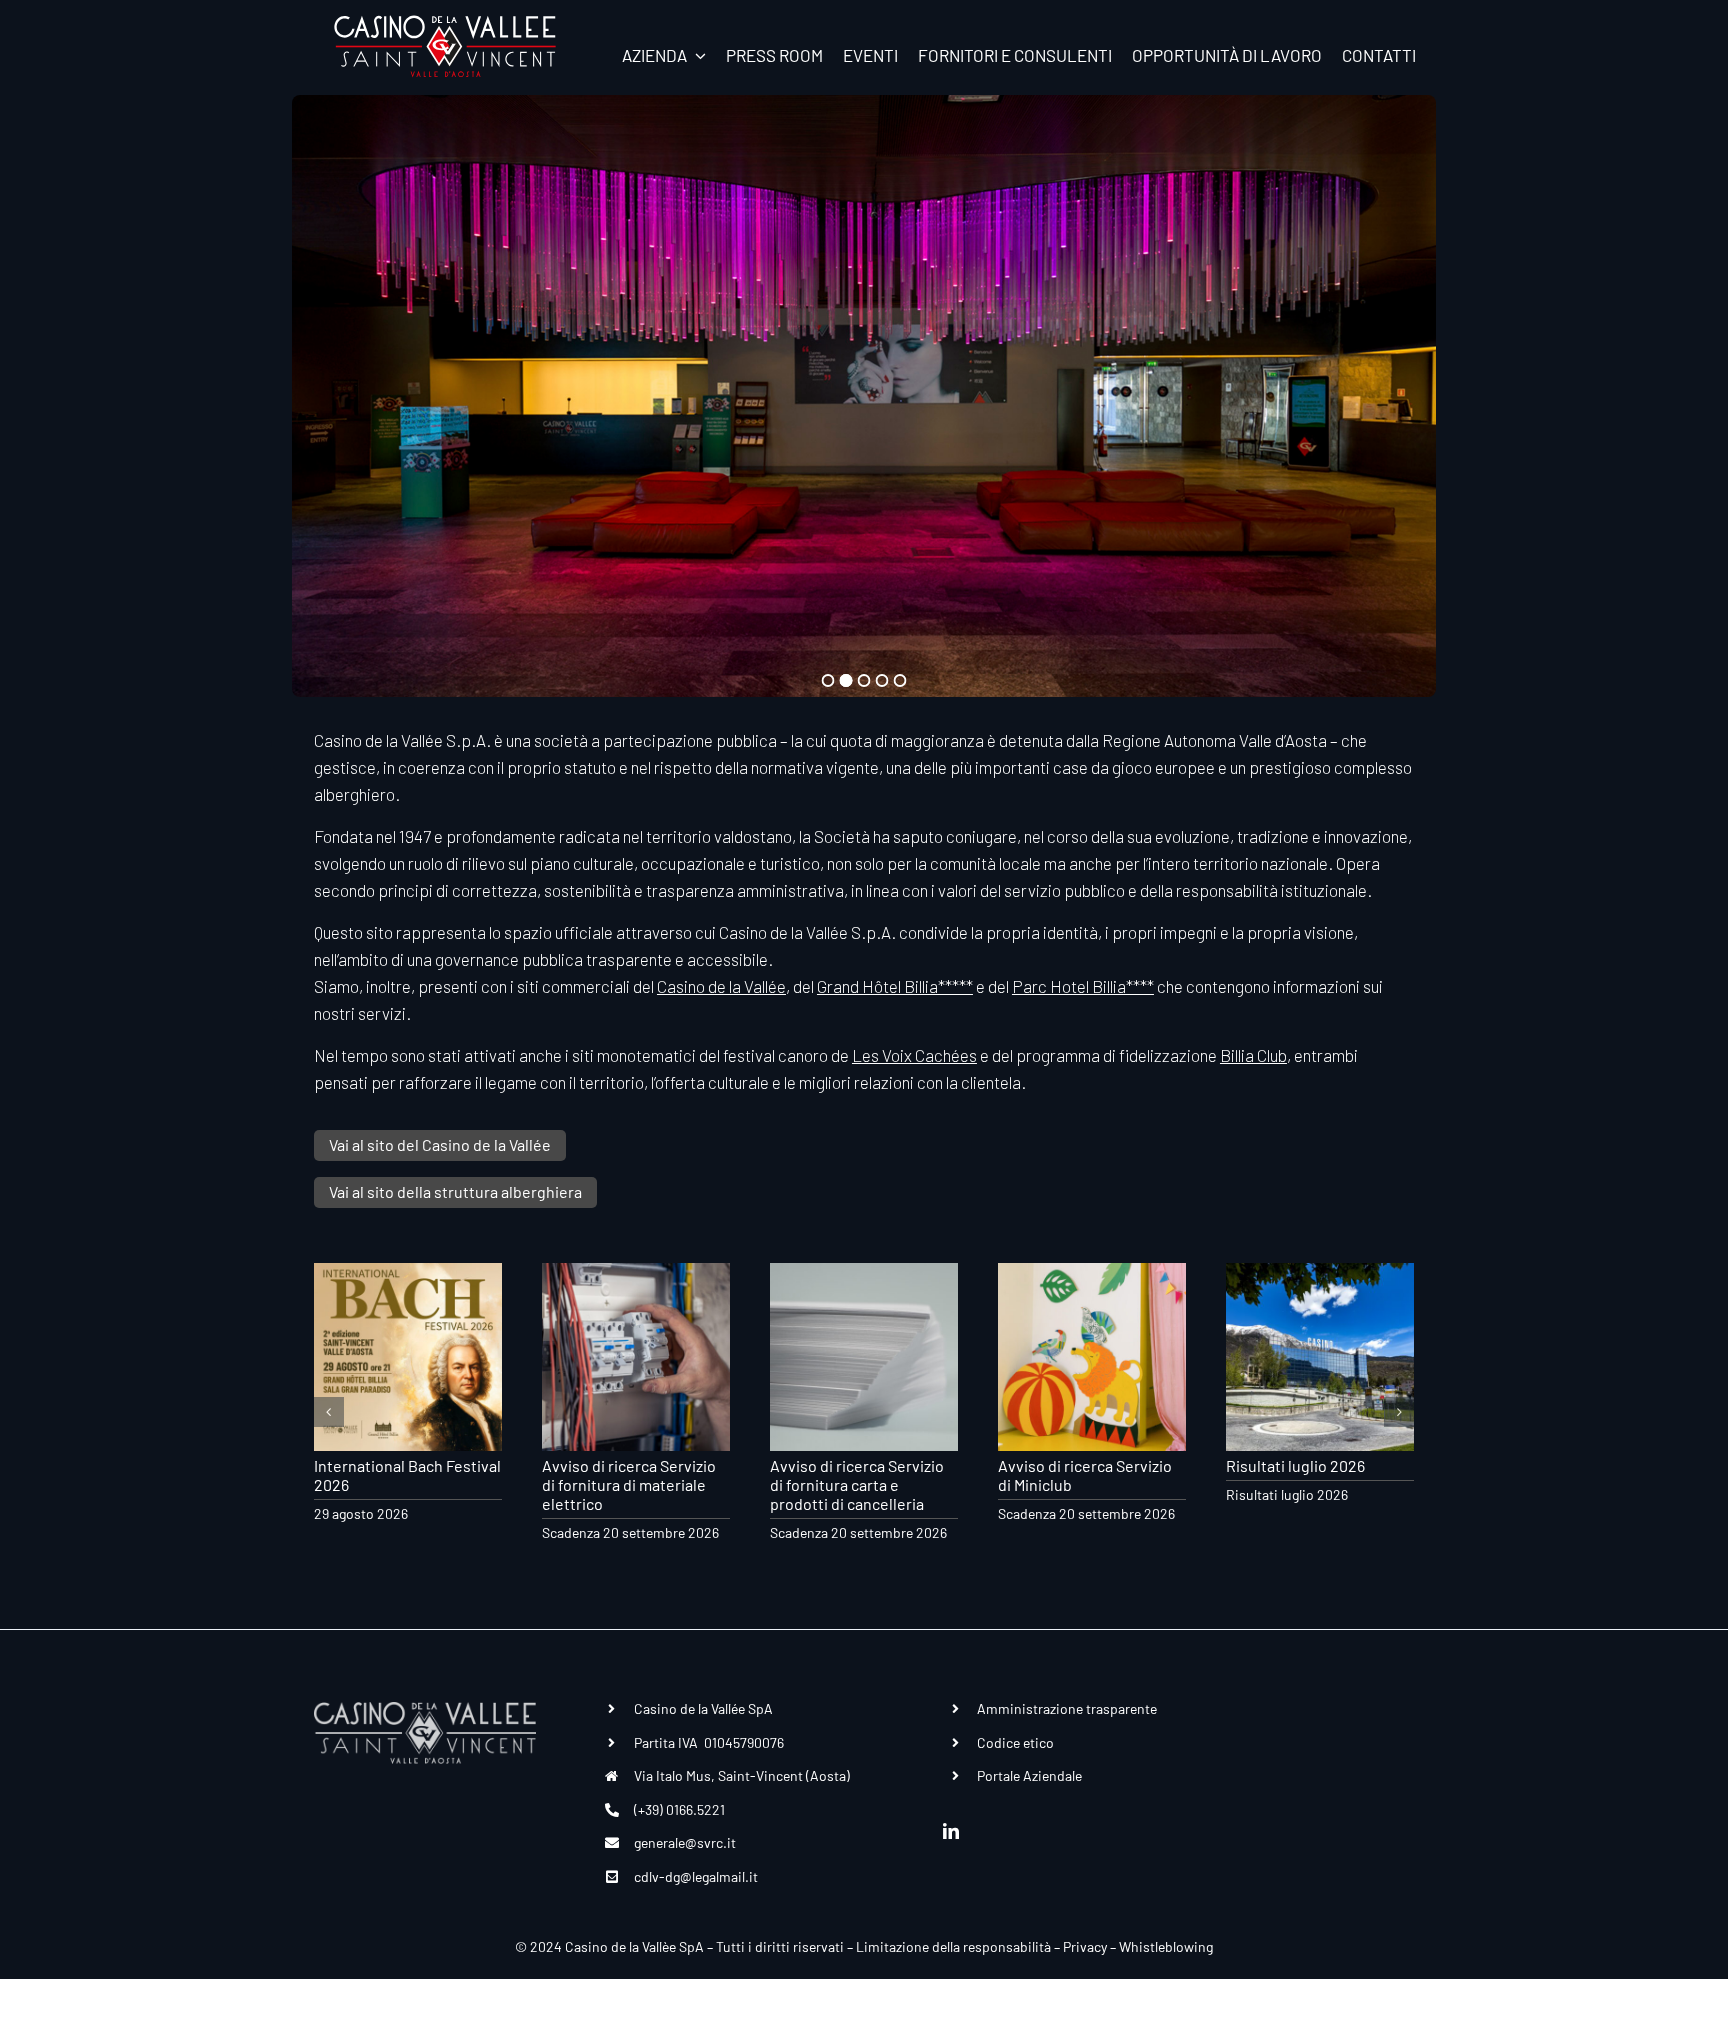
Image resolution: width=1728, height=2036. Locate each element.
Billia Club (1253, 1055)
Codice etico (1015, 1742)
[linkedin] (951, 1831)
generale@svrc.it (685, 1842)
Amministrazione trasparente (1067, 1708)
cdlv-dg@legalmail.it (696, 1876)
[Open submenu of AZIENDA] (697, 55)
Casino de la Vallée (721, 986)
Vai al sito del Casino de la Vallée (440, 1144)
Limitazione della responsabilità (953, 1946)
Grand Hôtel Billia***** (895, 986)
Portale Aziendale (1029, 1775)
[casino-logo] (445, 22)
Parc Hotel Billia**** (1083, 986)
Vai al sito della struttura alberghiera (455, 1191)
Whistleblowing (1166, 1946)
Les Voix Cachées (914, 1055)
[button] (329, 1412)
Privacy (1085, 1946)
